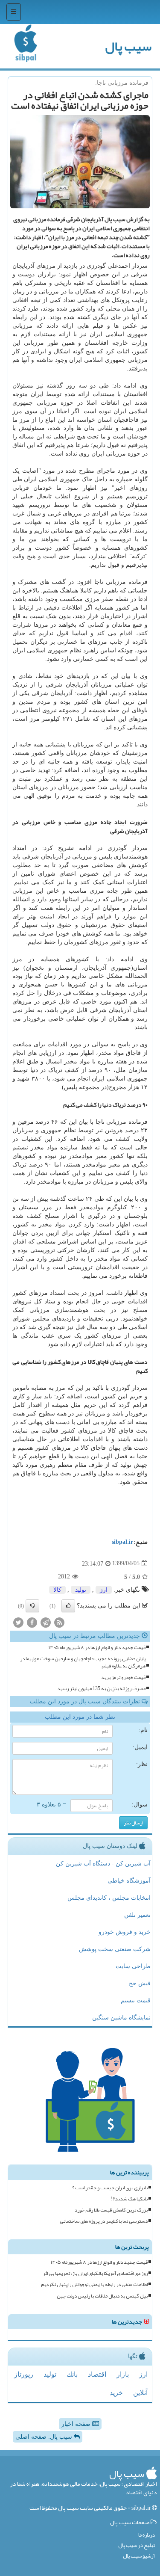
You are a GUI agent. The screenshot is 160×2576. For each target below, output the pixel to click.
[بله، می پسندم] (68, 1606)
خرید (116, 2393)
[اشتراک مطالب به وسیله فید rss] (59, 1622)
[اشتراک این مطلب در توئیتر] (18, 1622)
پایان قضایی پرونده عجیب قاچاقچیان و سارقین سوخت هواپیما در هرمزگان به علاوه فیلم (83, 1662)
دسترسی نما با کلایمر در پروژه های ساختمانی (104, 2221)
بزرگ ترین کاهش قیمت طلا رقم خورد (111, 2210)
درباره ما (147, 2535)
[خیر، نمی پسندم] (32, 1606)
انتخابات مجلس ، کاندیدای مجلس (109, 1898)
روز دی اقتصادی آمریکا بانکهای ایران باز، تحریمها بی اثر (95, 2273)
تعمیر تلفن (137, 1915)
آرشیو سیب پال (139, 2556)
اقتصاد (97, 2374)
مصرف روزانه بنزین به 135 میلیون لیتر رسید (101, 1689)
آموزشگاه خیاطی (129, 1881)
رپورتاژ (24, 2374)
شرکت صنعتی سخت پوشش (115, 1949)
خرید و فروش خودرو (125, 1932)
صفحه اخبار (77, 2424)
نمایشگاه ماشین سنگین (121, 2018)
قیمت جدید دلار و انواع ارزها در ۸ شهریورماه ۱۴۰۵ (97, 1648)
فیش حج (140, 1983)
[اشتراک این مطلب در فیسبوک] (32, 1622)
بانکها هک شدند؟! (129, 2199)
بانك (72, 2374)
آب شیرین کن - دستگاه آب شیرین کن (103, 1864)
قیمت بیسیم (136, 2000)
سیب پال (128, 46)
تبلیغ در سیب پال (137, 2545)
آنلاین (140, 2393)
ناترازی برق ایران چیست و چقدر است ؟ (110, 2188)
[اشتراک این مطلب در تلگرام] (46, 1622)
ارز (104, 1590)
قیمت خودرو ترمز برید (123, 1677)
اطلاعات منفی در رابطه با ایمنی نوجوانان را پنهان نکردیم (94, 2284)
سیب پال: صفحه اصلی (45, 2437)
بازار (123, 2374)
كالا (57, 1590)
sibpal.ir (122, 1542)
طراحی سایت (133, 1966)
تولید (81, 1590)
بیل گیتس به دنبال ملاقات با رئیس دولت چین (102, 2296)
